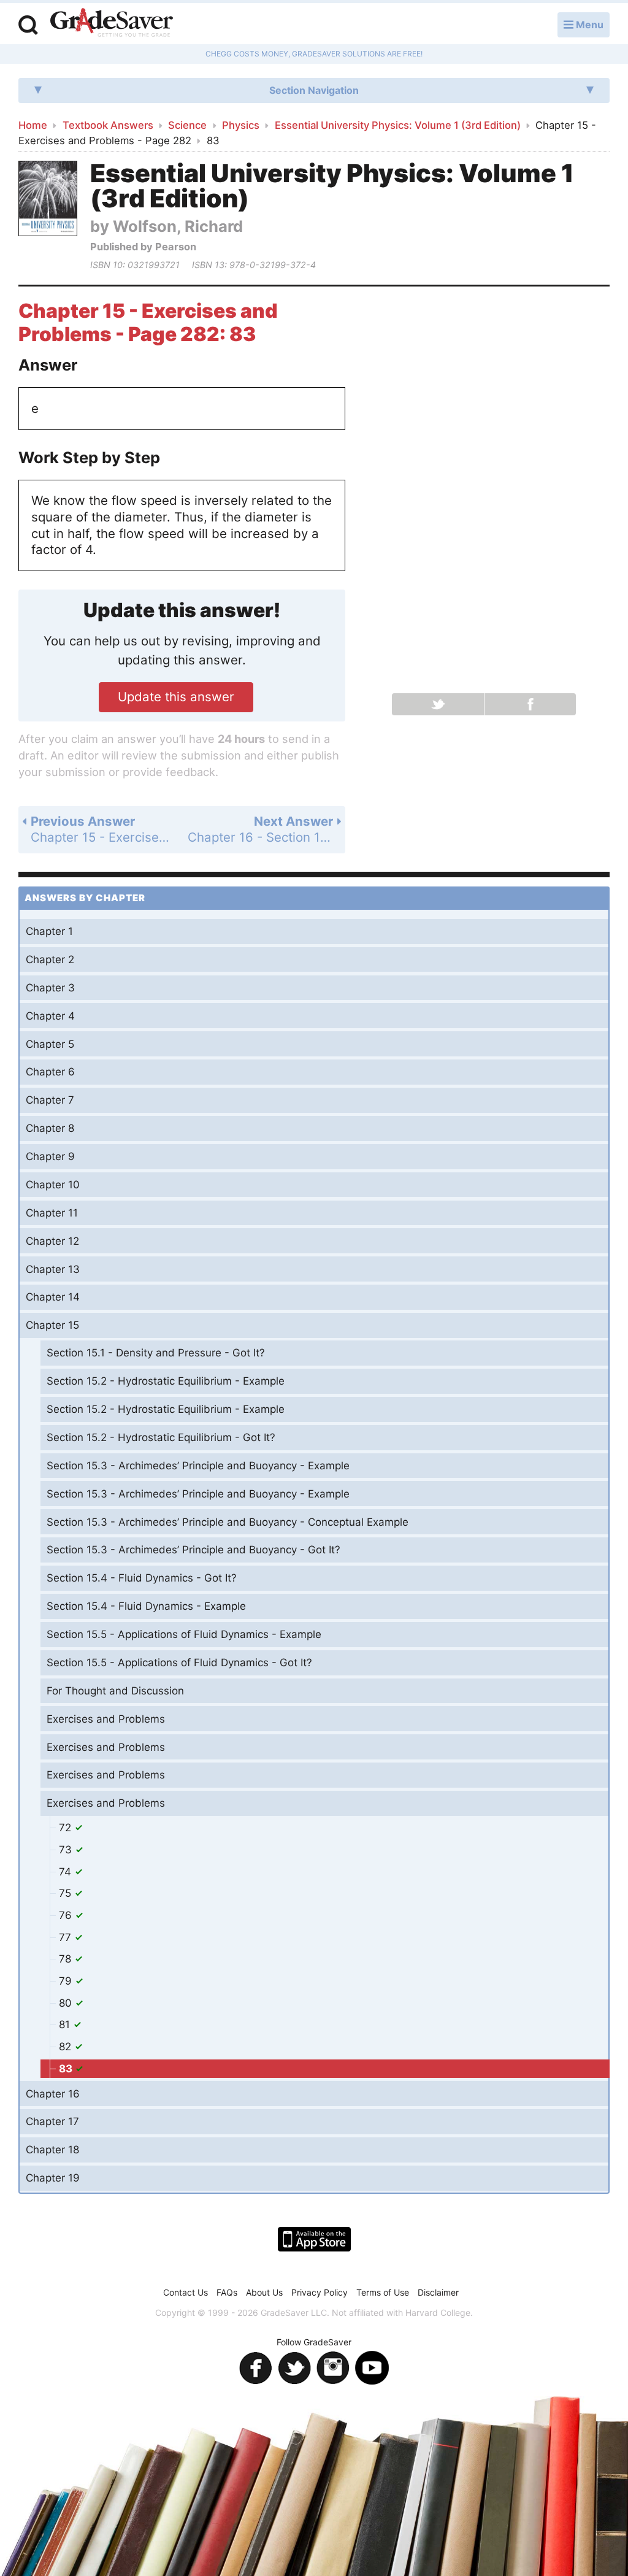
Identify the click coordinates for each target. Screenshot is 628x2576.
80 (67, 2003)
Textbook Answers (108, 125)
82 (67, 2047)
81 (66, 2024)
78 (67, 1959)
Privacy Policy (320, 2292)
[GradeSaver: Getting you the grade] (112, 24)
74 (67, 1872)
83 (67, 2069)
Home (33, 125)
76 (67, 1915)
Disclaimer (438, 2292)
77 (67, 1937)
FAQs (227, 2292)
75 (67, 1893)
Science (187, 125)
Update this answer (176, 697)
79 (67, 1981)
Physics (241, 125)
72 (67, 1828)
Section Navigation (314, 90)
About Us (264, 2292)
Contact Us (186, 2292)
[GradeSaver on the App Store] (314, 2239)
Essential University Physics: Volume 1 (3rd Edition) (398, 125)
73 (67, 1850)
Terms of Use (383, 2292)
